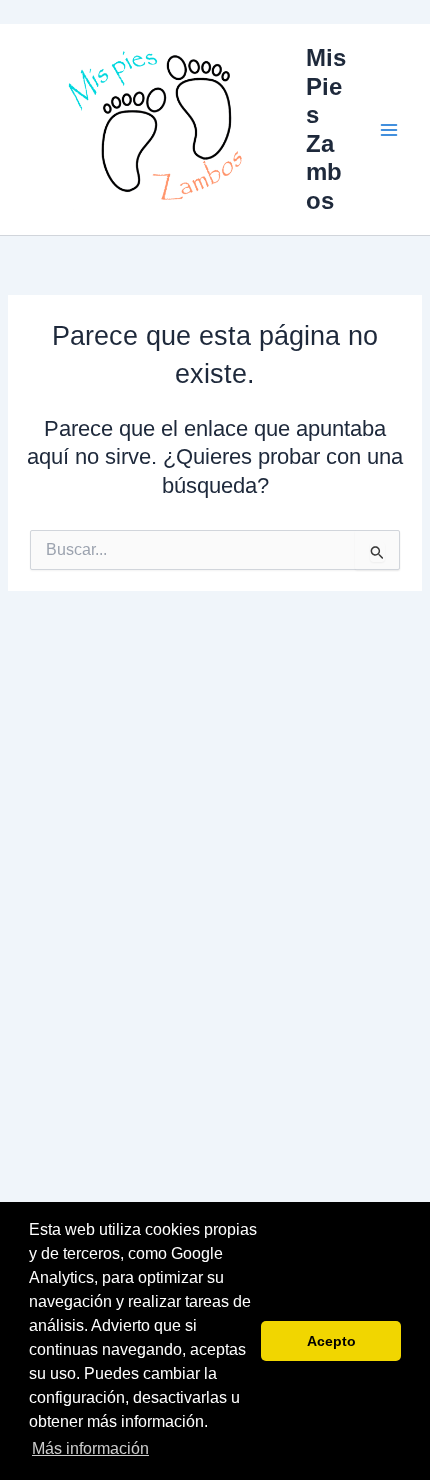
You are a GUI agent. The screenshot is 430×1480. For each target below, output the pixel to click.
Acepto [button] (331, 1341)
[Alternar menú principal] (389, 130)
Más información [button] (90, 1448)
